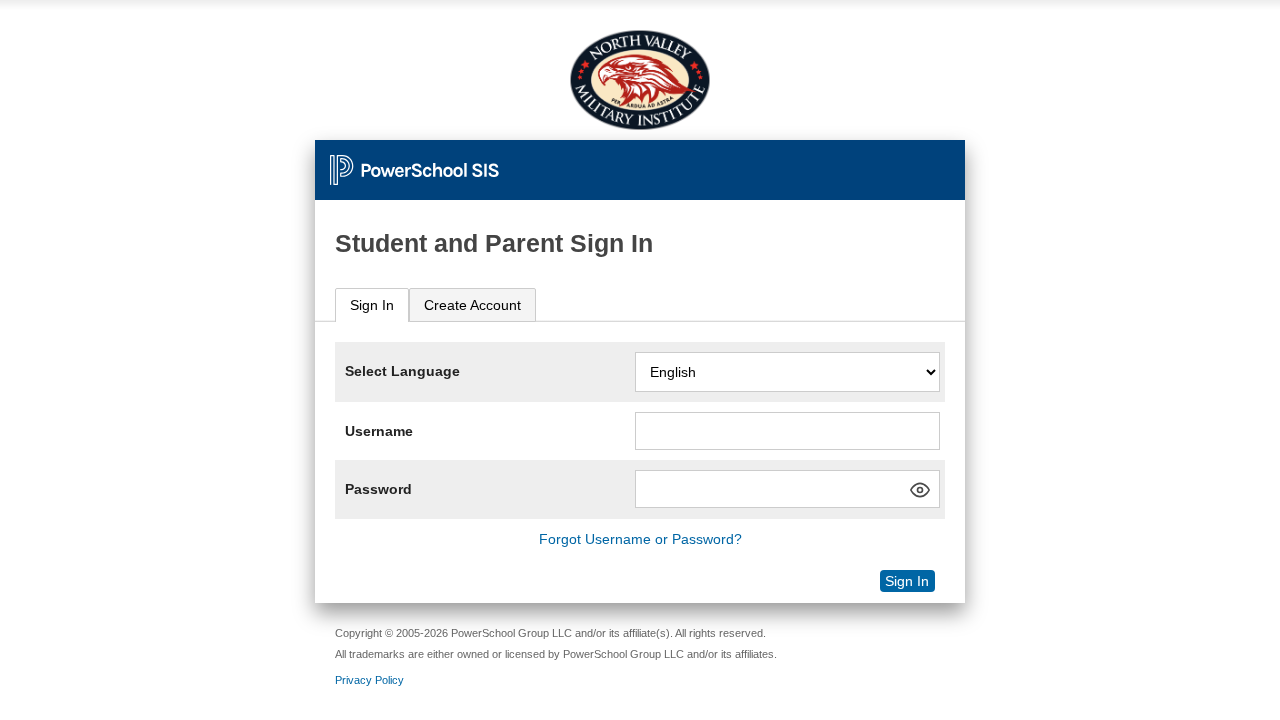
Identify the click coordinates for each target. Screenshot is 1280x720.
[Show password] (920, 490)
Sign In (372, 305)
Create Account (472, 305)
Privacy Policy (369, 680)
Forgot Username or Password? (640, 539)
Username (379, 431)
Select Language (402, 371)
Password (378, 489)
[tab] (372, 305)
